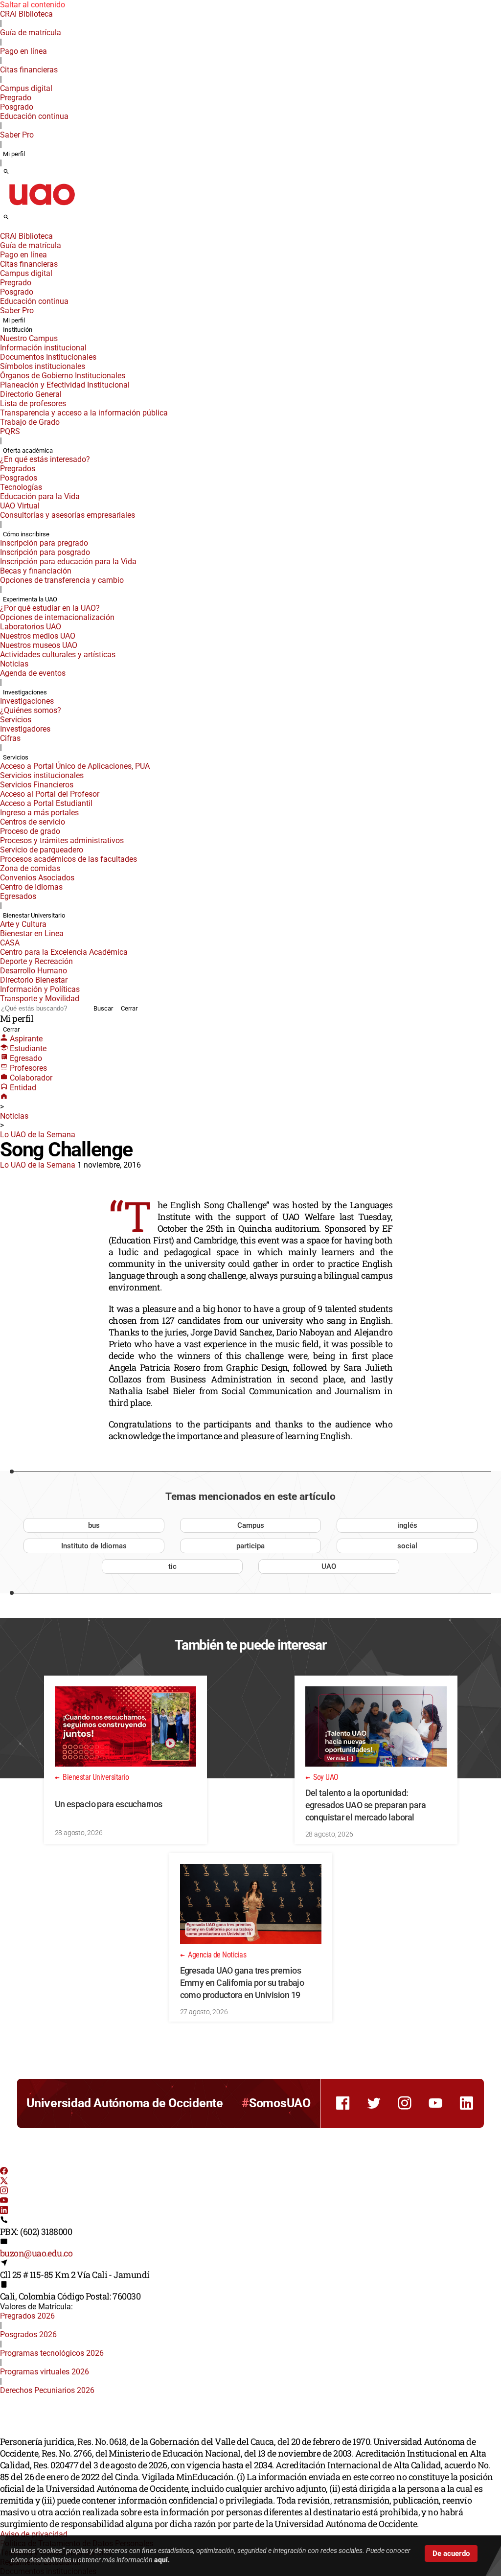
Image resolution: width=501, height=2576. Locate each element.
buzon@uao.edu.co (36, 2253)
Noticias (14, 1116)
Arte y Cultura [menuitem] (23, 924)
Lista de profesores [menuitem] (33, 403)
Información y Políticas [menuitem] (40, 989)
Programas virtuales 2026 (45, 2372)
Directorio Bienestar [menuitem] (34, 980)
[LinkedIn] (4, 2211)
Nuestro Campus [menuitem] (29, 338)
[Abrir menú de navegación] (17, 220)
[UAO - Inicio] (42, 208)
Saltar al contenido (33, 5)
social (407, 1546)
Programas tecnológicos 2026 (52, 2353)
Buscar (103, 1008)
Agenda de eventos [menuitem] (33, 673)
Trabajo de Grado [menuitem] (30, 422)
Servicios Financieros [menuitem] (37, 785)
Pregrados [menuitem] (18, 469)
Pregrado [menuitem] (16, 98)
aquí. (162, 2560)
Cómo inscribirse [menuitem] (26, 534)
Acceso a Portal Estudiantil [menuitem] (46, 803)
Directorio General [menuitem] (31, 394)
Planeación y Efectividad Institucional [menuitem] (65, 385)
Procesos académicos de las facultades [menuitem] (68, 859)
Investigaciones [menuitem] (25, 692)
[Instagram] (4, 2192)
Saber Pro (17, 135)
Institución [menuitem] (18, 330)
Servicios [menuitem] (16, 720)
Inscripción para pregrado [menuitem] (44, 543)
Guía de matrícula (31, 33)
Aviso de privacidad (34, 2534)
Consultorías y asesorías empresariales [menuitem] (68, 515)
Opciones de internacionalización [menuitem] (57, 617)
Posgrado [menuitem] (17, 107)
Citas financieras (29, 70)
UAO (329, 1566)
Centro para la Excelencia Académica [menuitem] (64, 952)
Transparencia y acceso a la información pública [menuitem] (84, 413)
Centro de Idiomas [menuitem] (31, 887)
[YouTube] (4, 2201)
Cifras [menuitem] (10, 738)
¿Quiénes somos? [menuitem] (31, 710)
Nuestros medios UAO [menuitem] (38, 636)
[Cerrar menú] (3, 230)
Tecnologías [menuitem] (21, 487)
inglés (407, 1525)
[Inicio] (4, 1097)
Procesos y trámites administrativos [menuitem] (62, 840)
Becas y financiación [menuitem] (36, 571)
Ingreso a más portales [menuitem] (39, 813)
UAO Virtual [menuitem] (20, 506)
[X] (4, 2182)
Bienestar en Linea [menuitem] (32, 933)
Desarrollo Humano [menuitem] (34, 971)
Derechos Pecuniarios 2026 (47, 2390)
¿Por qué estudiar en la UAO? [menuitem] (50, 608)
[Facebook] (4, 2172)
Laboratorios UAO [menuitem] (31, 627)
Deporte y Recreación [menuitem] (36, 961)
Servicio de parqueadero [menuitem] (42, 850)
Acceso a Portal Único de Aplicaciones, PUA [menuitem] (75, 766)
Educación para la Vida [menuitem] (40, 496)
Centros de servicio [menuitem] (33, 822)
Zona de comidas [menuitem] (30, 868)
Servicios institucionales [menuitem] (42, 775)
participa (250, 1546)
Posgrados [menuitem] (19, 478)
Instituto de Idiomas (94, 1546)
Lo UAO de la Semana (38, 1135)
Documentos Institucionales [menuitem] (48, 357)
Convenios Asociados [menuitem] (37, 878)
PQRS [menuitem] (10, 431)
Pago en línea (23, 51)
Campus (251, 1525)
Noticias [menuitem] (14, 664)
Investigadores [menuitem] (25, 729)
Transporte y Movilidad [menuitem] (40, 999)
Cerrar (129, 1008)
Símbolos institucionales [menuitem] (43, 366)
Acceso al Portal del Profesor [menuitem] (50, 794)
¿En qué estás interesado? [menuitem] (45, 459)
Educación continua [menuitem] (34, 116)
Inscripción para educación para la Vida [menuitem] (68, 562)
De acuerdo (451, 2553)
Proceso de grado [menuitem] (30, 831)
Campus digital (26, 88)
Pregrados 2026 (27, 2316)
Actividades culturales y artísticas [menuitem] (58, 655)
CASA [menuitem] (10, 943)
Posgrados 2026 (28, 2334)
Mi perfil (14, 154)
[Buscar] (6, 172)
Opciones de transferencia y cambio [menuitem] (62, 580)
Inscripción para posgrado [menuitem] (45, 552)
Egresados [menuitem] (18, 896)
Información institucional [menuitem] (43, 348)
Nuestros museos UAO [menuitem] (39, 645)
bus (94, 1525)
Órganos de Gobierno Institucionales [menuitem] (63, 376)
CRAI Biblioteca (26, 14)
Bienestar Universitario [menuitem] (34, 915)
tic (172, 1566)
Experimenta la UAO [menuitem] (30, 599)
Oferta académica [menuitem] (28, 450)
